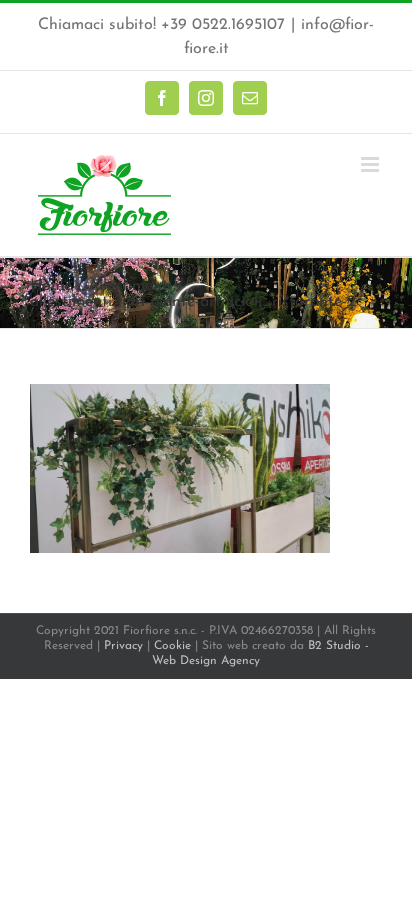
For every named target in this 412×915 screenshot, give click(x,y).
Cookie (172, 646)
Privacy (123, 646)
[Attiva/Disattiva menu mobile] (371, 164)
